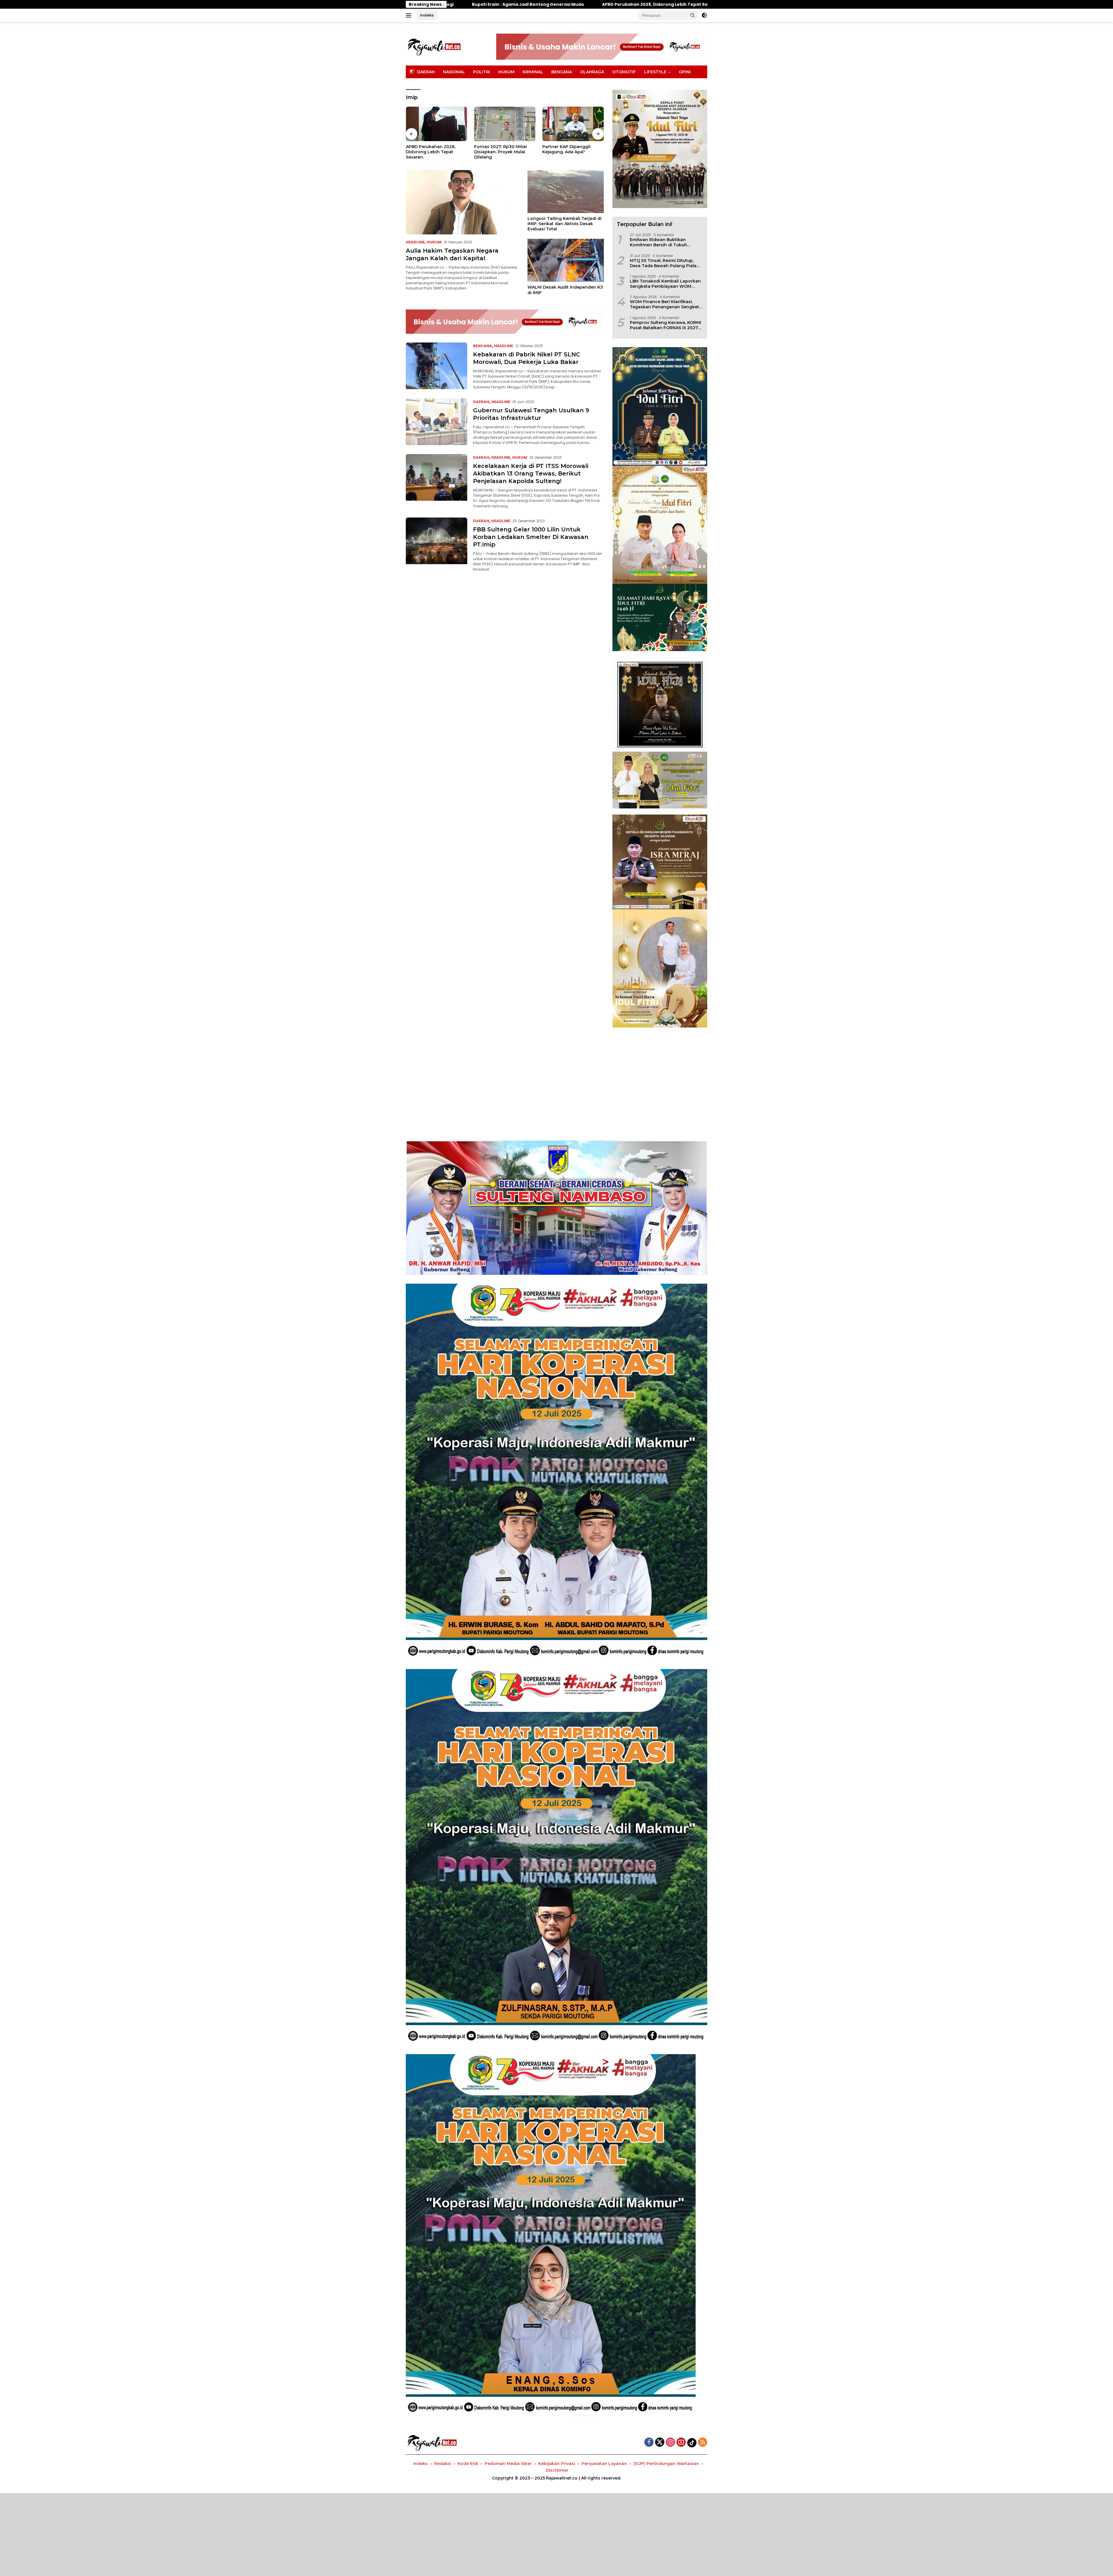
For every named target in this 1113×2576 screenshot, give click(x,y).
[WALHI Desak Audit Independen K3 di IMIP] (566, 260)
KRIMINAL (533, 72)
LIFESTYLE (655, 72)
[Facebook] (649, 2443)
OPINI (685, 72)
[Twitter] (660, 2443)
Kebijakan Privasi (557, 2464)
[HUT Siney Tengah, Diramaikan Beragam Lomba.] (437, 124)
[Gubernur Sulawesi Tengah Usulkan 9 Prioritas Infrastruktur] (437, 422)
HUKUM (506, 72)
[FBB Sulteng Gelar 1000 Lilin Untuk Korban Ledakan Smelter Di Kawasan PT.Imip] (437, 545)
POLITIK (482, 72)
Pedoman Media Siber (508, 2464)
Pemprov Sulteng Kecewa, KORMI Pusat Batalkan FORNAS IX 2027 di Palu (665, 325)
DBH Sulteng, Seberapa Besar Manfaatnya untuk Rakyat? (501, 152)
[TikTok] (692, 2443)
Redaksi (443, 2464)
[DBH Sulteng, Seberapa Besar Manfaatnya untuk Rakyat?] (505, 124)
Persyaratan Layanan (604, 2464)
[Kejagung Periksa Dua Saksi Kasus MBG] (573, 124)
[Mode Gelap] (704, 15)
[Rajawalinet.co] (434, 46)
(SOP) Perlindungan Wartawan (666, 2464)
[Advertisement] (556, 1077)
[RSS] (703, 2443)
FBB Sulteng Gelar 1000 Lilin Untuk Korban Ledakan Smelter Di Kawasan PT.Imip (531, 537)
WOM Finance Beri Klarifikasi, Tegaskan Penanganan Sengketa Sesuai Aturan (666, 304)
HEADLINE (415, 242)
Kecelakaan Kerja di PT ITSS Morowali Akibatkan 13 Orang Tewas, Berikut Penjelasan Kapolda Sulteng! (531, 473)
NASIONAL (454, 72)
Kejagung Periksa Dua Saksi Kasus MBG (572, 149)
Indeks (427, 15)
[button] (693, 15)
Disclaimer (557, 2470)
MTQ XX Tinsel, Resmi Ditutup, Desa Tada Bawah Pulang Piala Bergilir (663, 263)
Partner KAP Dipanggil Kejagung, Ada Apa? (491, 4)
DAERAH (481, 402)
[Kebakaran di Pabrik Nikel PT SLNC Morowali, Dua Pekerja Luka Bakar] (437, 366)
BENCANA (562, 72)
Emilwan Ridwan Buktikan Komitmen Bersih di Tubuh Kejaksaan (659, 242)
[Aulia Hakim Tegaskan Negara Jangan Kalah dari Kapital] (463, 202)
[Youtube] (681, 2443)
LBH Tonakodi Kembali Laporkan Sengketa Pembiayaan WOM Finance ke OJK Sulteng (665, 284)
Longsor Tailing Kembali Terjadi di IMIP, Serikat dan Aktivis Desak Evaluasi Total (564, 224)
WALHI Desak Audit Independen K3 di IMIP (565, 290)
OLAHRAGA (592, 72)
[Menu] (410, 15)
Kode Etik (468, 2464)
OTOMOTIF (624, 72)
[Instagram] (670, 2443)
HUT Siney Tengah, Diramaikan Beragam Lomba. (428, 152)
